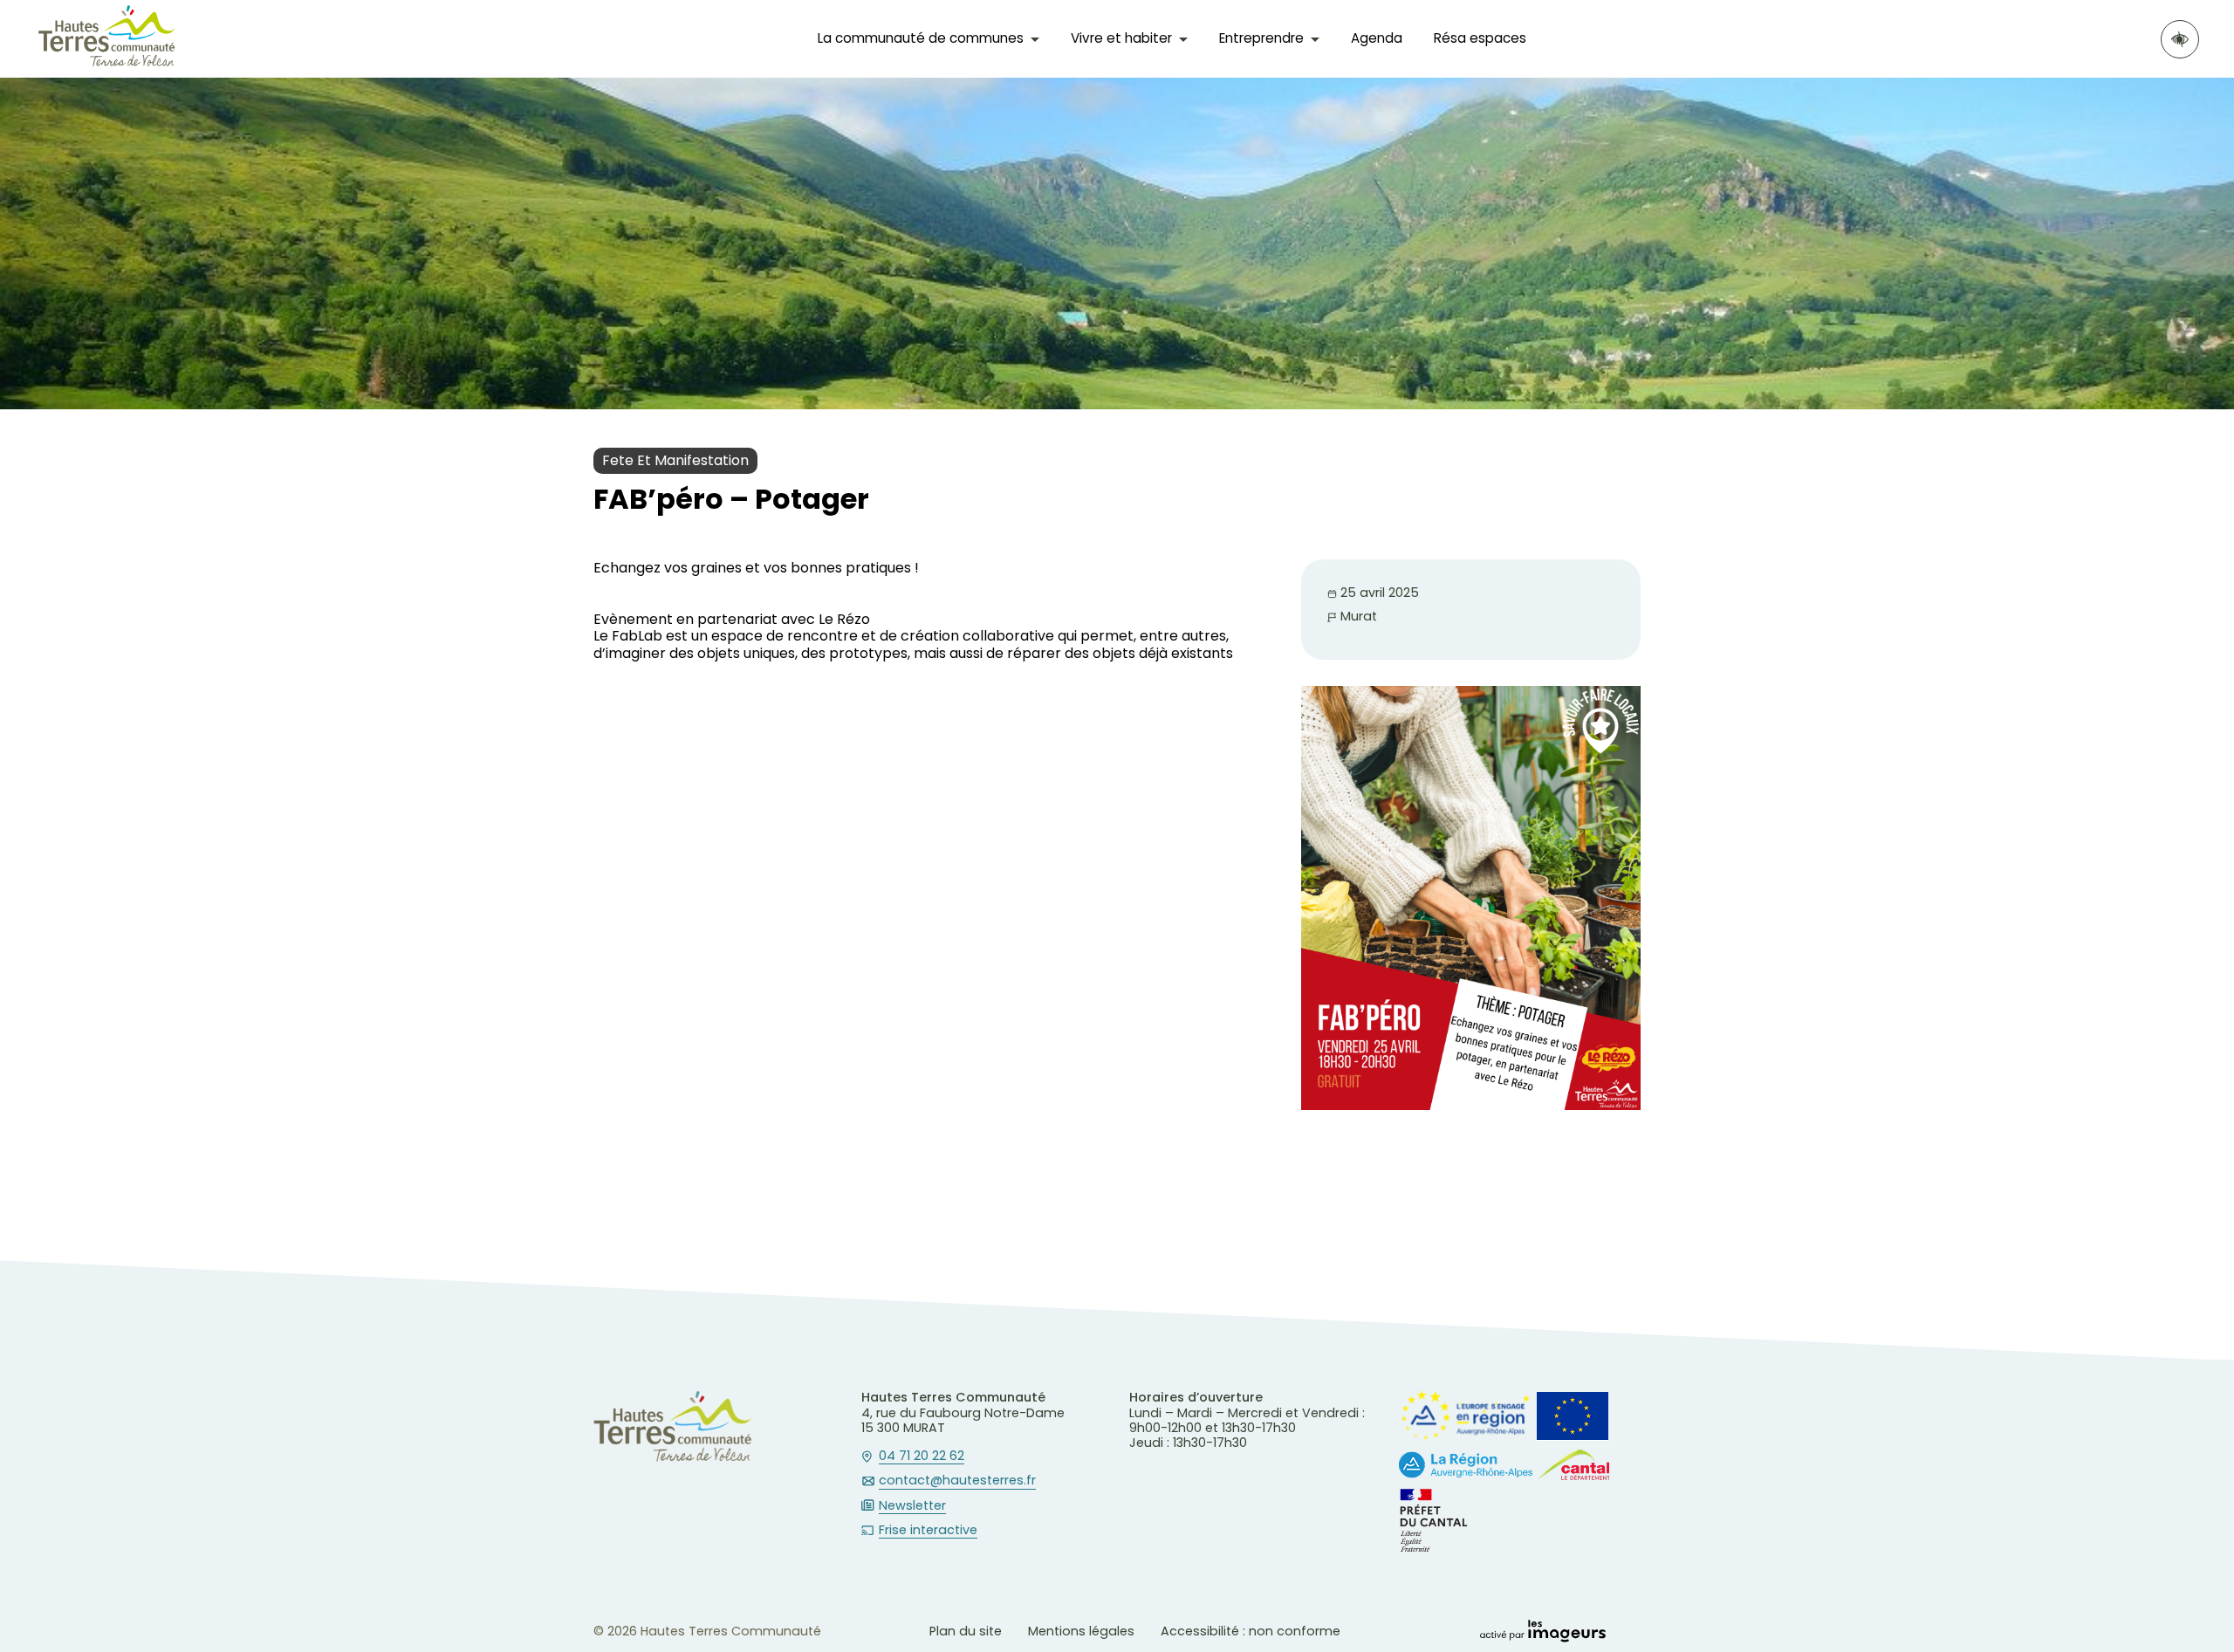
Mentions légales (1081, 1631)
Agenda (1377, 38)
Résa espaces (1480, 38)
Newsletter (912, 1506)
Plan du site (966, 1631)
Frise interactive (928, 1531)
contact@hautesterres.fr (957, 1481)
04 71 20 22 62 (922, 1457)
